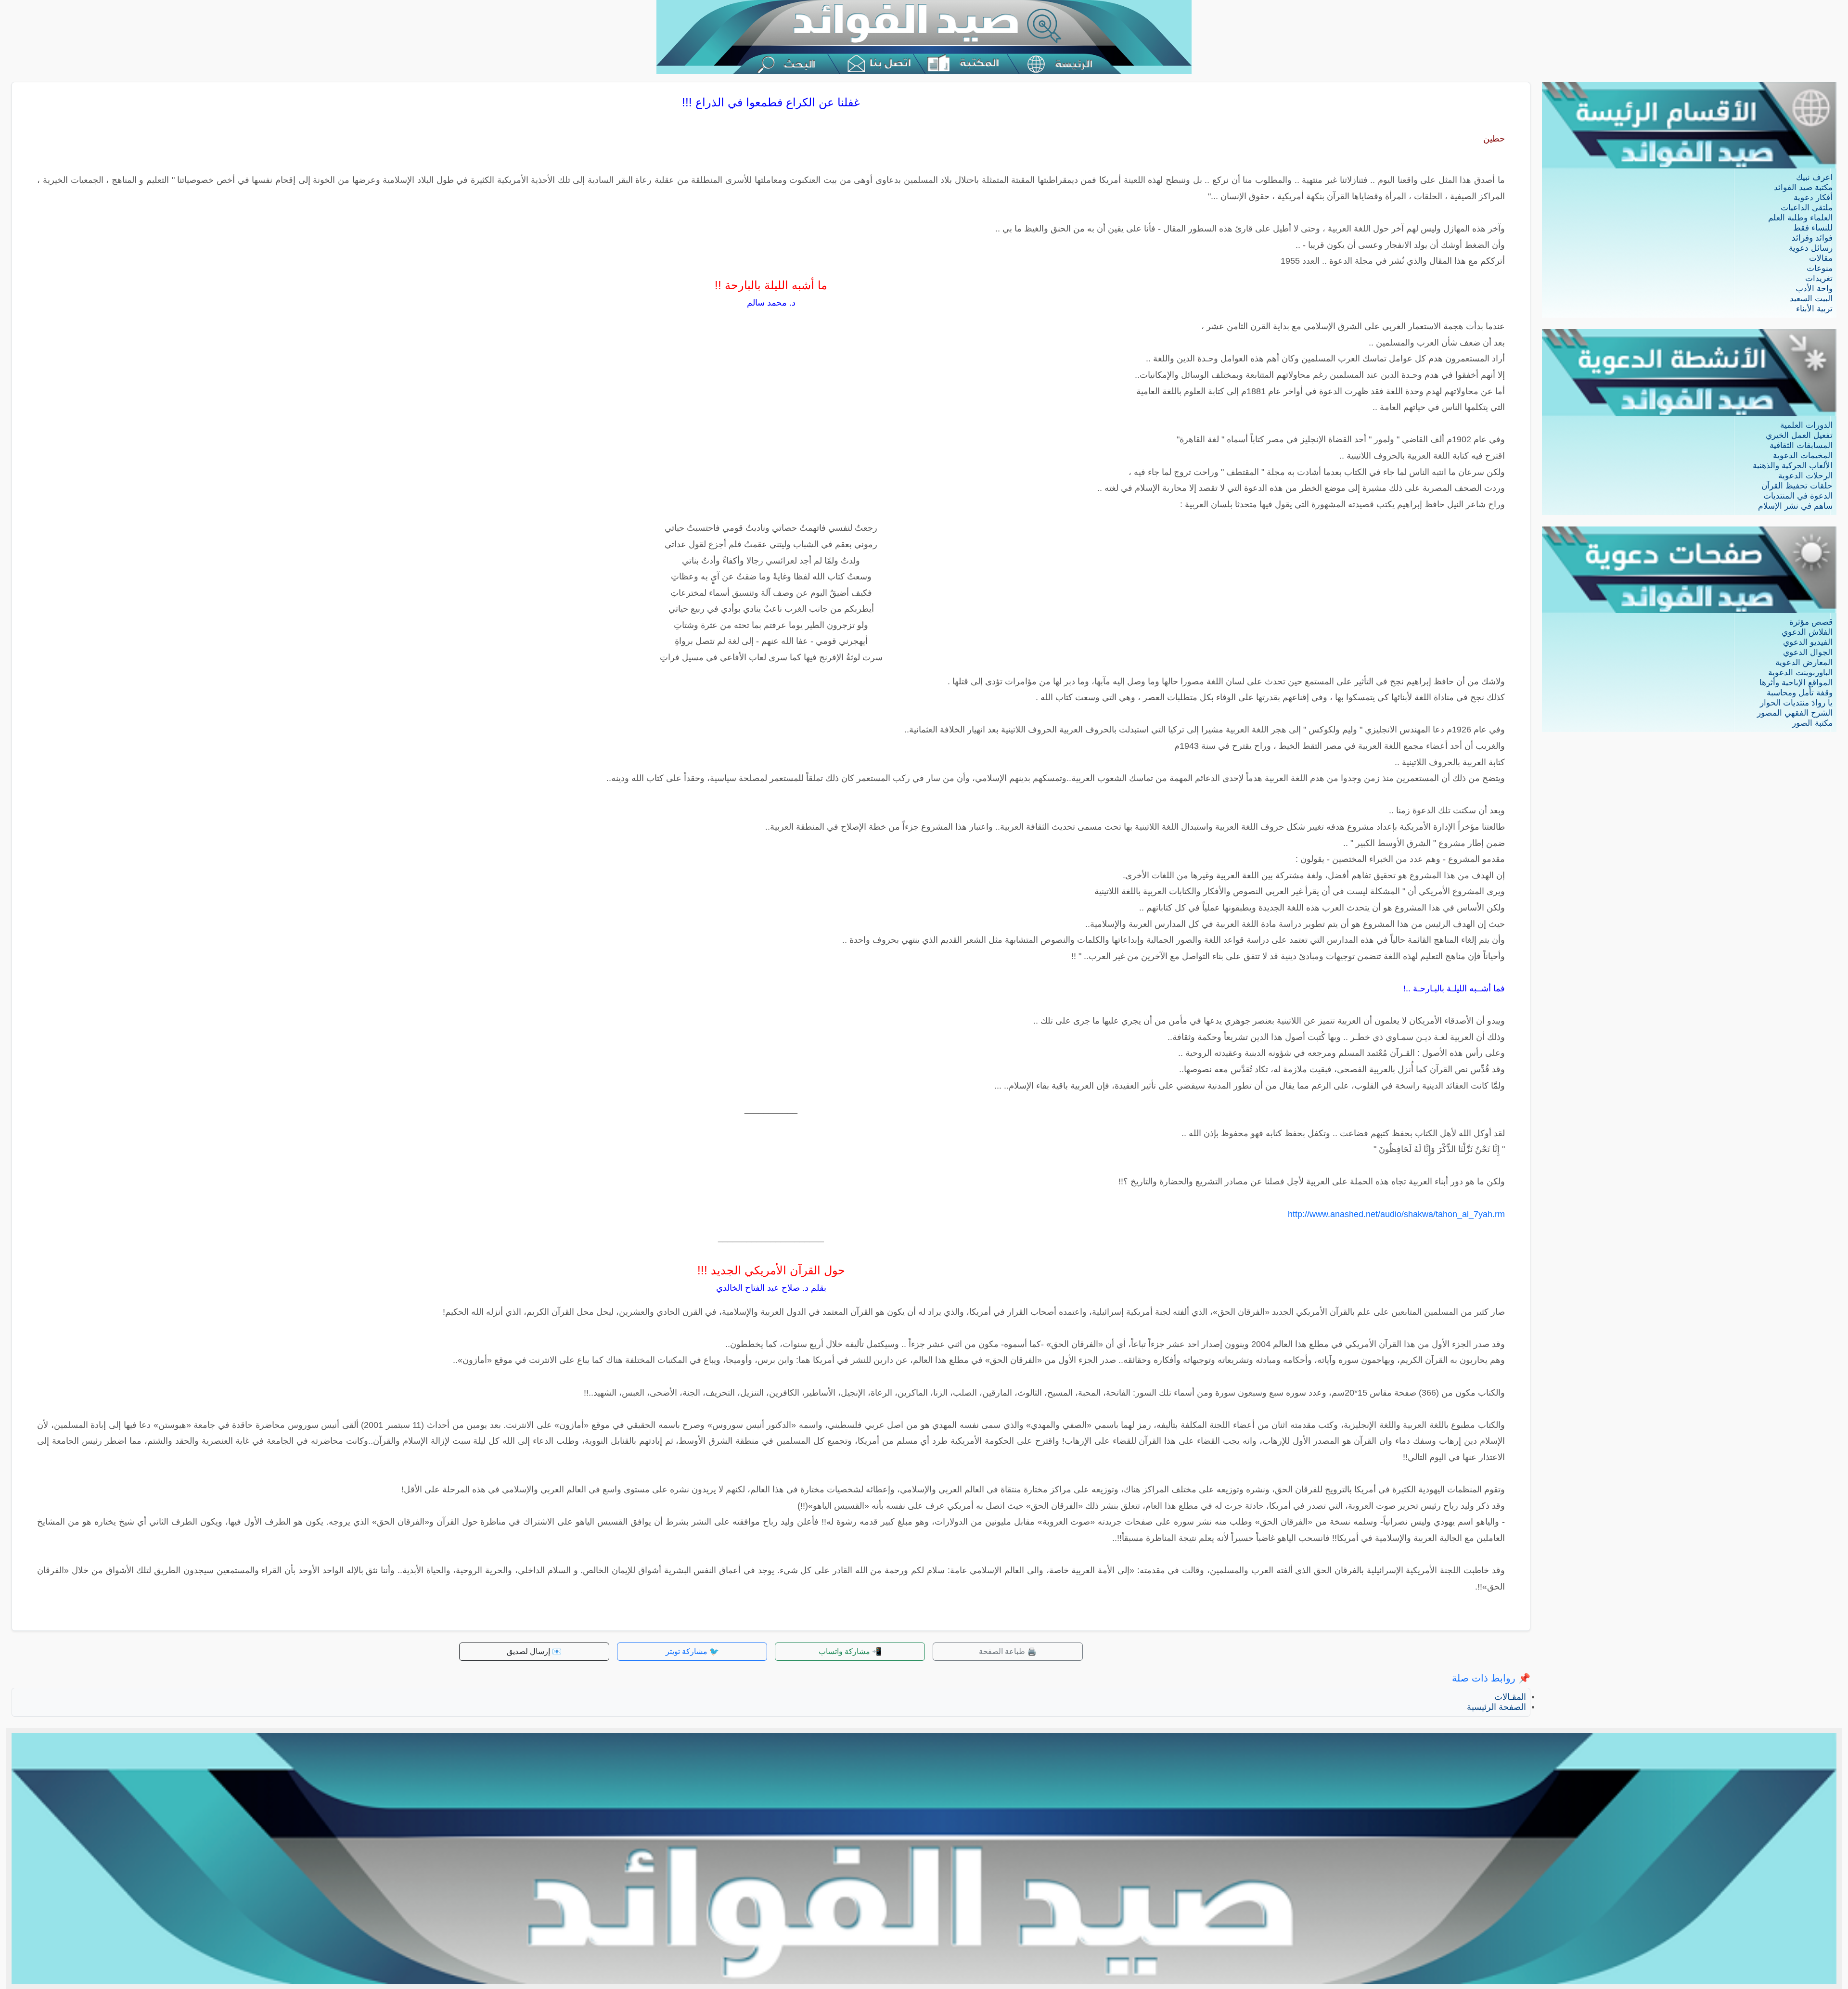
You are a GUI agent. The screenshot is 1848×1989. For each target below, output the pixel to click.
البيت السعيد (1811, 299)
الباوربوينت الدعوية (1800, 673)
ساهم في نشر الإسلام (1795, 506)
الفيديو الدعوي (1808, 642)
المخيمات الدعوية (1803, 456)
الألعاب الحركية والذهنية (1793, 466)
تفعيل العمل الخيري (1799, 435)
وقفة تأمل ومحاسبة (1800, 693)
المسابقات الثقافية (1801, 445)
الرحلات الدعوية (1805, 476)
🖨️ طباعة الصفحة (1008, 1651)
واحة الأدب (1814, 289)
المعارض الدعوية (1804, 662)
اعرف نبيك (1814, 177)
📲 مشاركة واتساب (850, 1651)
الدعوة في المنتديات (1798, 496)
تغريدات (1819, 278)
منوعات (1820, 268)
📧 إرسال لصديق (534, 1651)
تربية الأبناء (1814, 309)
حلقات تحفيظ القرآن (1797, 486)
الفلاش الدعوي (1807, 632)
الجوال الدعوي (1808, 652)
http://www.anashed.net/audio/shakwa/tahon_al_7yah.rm (1396, 1214)
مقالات (1821, 258)
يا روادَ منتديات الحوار (1796, 703)
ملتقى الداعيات (1807, 208)
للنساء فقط (1813, 228)
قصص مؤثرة (1811, 622)
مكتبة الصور (1812, 723)
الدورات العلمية (1806, 425)
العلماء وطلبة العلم (1800, 218)
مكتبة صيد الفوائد (1803, 187)
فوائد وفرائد (1812, 238)
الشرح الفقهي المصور (1795, 713)
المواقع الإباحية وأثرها (1796, 683)
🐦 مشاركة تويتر (692, 1651)
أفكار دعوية (1813, 198)
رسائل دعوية (1811, 248)
